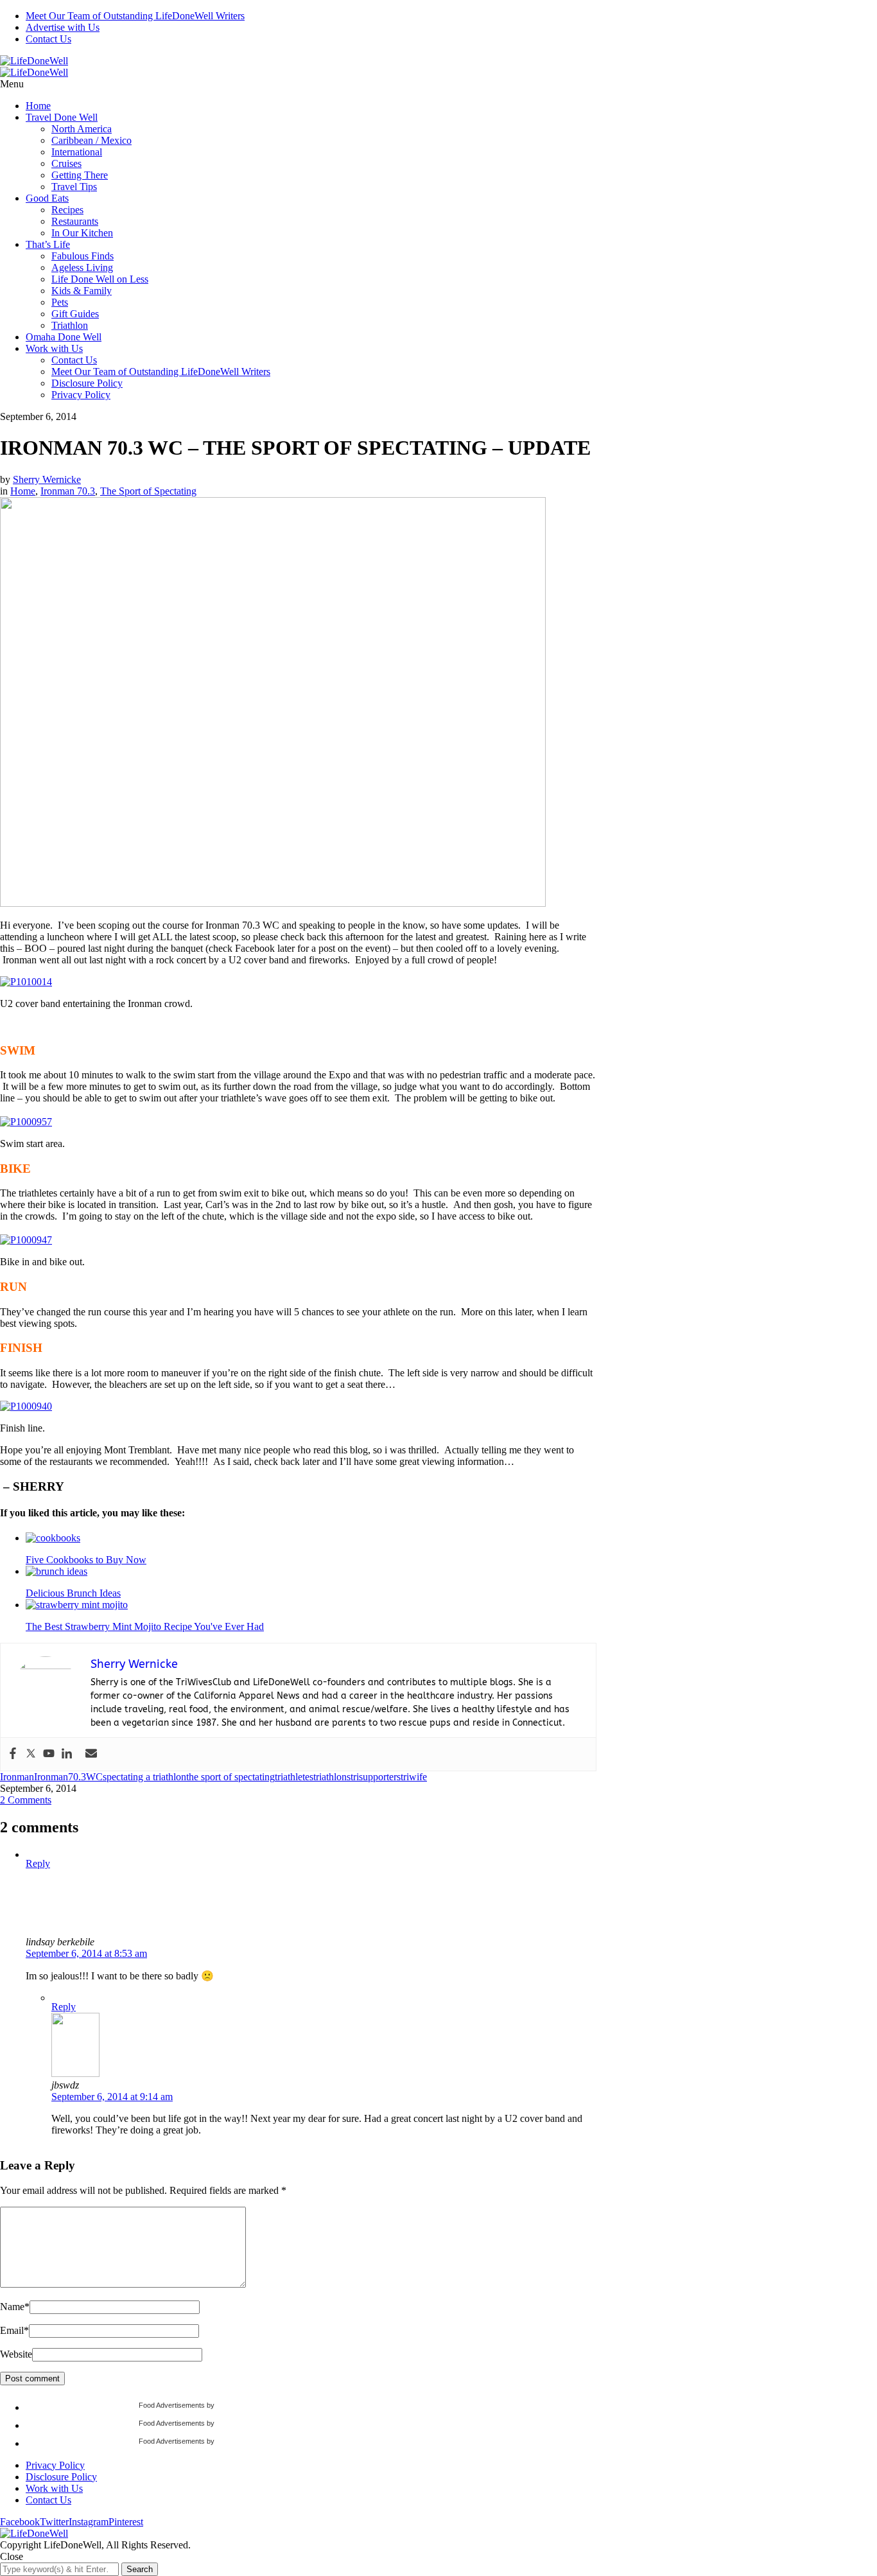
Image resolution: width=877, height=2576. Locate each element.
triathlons (332, 1777)
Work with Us (54, 348)
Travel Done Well (62, 117)
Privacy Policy (81, 395)
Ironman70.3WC (68, 1777)
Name (15, 2307)
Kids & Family (82, 291)
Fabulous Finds (82, 256)
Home (38, 106)
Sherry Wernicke (47, 479)
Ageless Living (82, 267)
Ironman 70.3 (68, 491)
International (77, 152)
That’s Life (48, 244)
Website (16, 2354)
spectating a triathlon (144, 1777)
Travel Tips (74, 187)
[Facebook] (13, 1754)
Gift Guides (75, 314)
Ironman (17, 1777)
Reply (38, 1863)
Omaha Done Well (64, 337)
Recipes (67, 210)
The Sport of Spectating (148, 491)
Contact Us (48, 39)
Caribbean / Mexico (91, 140)
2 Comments (26, 1800)
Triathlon (70, 325)
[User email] (91, 1754)
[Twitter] (31, 1754)
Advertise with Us (63, 27)
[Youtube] (49, 1754)
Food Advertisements (172, 2405)
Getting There (80, 175)
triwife (414, 1777)
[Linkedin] (67, 1754)
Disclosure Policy (87, 383)
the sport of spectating (230, 1777)
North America (82, 129)
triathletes (294, 1777)
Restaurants (75, 221)
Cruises (66, 163)
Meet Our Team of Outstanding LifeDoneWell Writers (135, 16)
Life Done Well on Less (100, 279)
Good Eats (47, 198)
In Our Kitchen (82, 233)
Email (14, 2330)
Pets (60, 302)
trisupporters (376, 1777)
